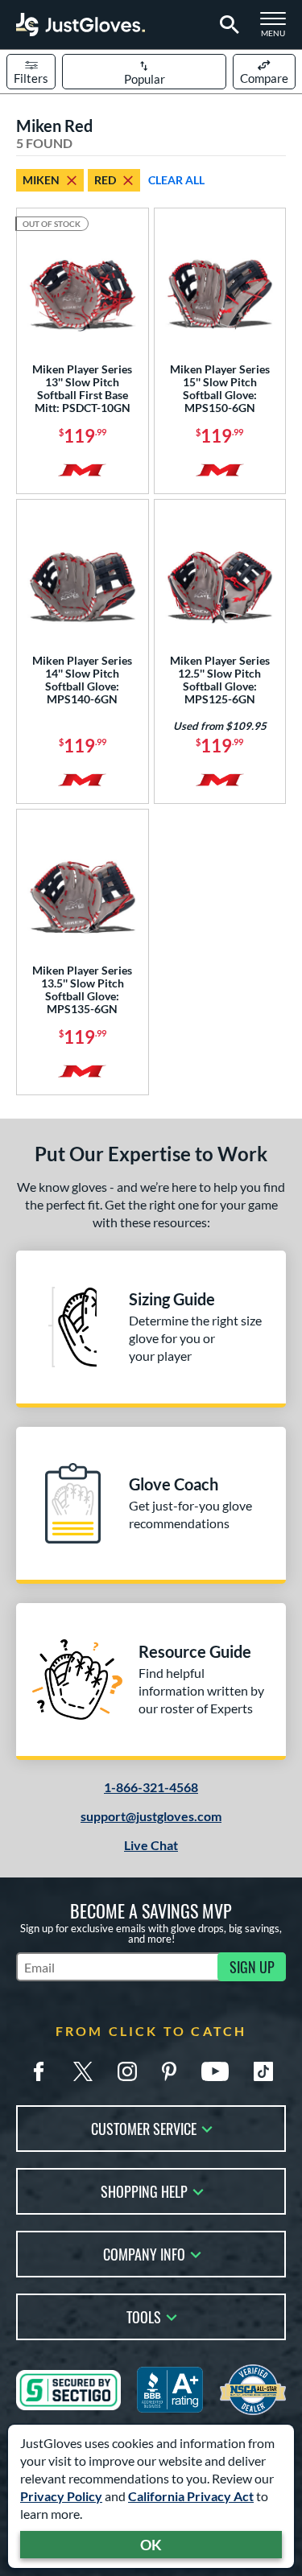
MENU (278, 29)
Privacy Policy (61, 2496)
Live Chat (151, 1845)
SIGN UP (252, 1967)
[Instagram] (127, 2071)
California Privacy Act (191, 2496)
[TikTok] (263, 2071)
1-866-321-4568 (151, 1787)
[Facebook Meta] (39, 2071)
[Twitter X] (83, 2071)
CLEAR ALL (176, 180)
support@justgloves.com (151, 1816)
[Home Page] (81, 25)
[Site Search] (227, 25)
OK (151, 2545)
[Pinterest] (169, 2071)
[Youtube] (215, 2071)
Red (105, 180)
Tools (144, 2316)
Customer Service (144, 2127)
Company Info (144, 2253)
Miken (41, 180)
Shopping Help (144, 2190)
